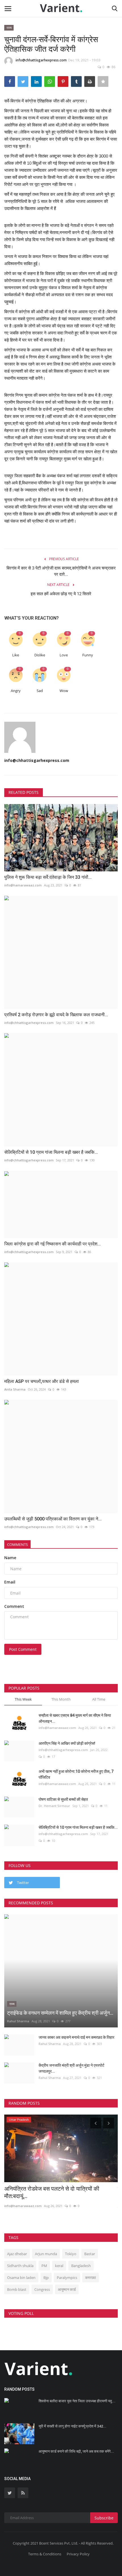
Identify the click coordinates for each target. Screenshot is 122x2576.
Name (10, 1558)
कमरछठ (91, 2278)
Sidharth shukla (20, 2266)
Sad (40, 691)
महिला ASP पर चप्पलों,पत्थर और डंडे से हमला (42, 1381)
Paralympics (67, 2278)
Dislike (40, 655)
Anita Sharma (15, 1389)
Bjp (46, 2278)
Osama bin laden (21, 2278)
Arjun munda (46, 2254)
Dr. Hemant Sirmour (54, 1806)
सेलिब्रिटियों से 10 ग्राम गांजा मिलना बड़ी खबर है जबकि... (51, 1152)
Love (64, 655)
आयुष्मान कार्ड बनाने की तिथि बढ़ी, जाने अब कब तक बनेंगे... (76, 2451)
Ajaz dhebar (17, 2254)
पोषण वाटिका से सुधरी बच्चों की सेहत (63, 1799)
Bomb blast (17, 2289)
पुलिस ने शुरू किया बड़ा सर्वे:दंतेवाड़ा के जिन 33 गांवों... (48, 877)
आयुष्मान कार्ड (67, 2289)
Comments (17, 1544)
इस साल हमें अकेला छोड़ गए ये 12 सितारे (61, 594)
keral (59, 2266)
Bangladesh (81, 2266)
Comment (14, 1606)
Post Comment (23, 1649)
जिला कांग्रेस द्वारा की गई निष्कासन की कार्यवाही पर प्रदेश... (52, 1244)
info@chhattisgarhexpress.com (41, 60)
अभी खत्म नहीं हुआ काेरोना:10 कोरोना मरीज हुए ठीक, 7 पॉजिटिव (76, 1774)
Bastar (90, 2254)
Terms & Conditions (45, 2554)
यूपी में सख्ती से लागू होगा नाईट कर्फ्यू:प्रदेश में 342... (72, 2426)
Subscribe (104, 2518)
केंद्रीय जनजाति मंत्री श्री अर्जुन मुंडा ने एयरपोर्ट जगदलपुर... (71, 2068)
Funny (88, 655)
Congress (42, 2289)
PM (44, 2266)
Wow (64, 691)
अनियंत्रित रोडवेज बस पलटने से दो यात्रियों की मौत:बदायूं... (52, 2192)
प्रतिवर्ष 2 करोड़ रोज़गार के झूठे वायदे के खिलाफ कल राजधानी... (56, 1015)
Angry (16, 691)
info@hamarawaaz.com (23, 885)
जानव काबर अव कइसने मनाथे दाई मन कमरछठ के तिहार (76, 2037)
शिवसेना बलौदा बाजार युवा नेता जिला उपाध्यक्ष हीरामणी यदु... (77, 2401)
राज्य (9, 28)
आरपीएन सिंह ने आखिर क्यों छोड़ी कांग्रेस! (67, 1743)
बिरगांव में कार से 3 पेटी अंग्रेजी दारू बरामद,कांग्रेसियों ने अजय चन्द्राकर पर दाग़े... (61, 571)
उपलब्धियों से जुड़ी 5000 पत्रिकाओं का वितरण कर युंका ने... (53, 1519)
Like (16, 655)
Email (10, 1582)
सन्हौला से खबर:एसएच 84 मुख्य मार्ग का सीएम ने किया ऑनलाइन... (75, 1718)
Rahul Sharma (18, 2021)
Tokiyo (71, 2254)
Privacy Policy (78, 2554)
